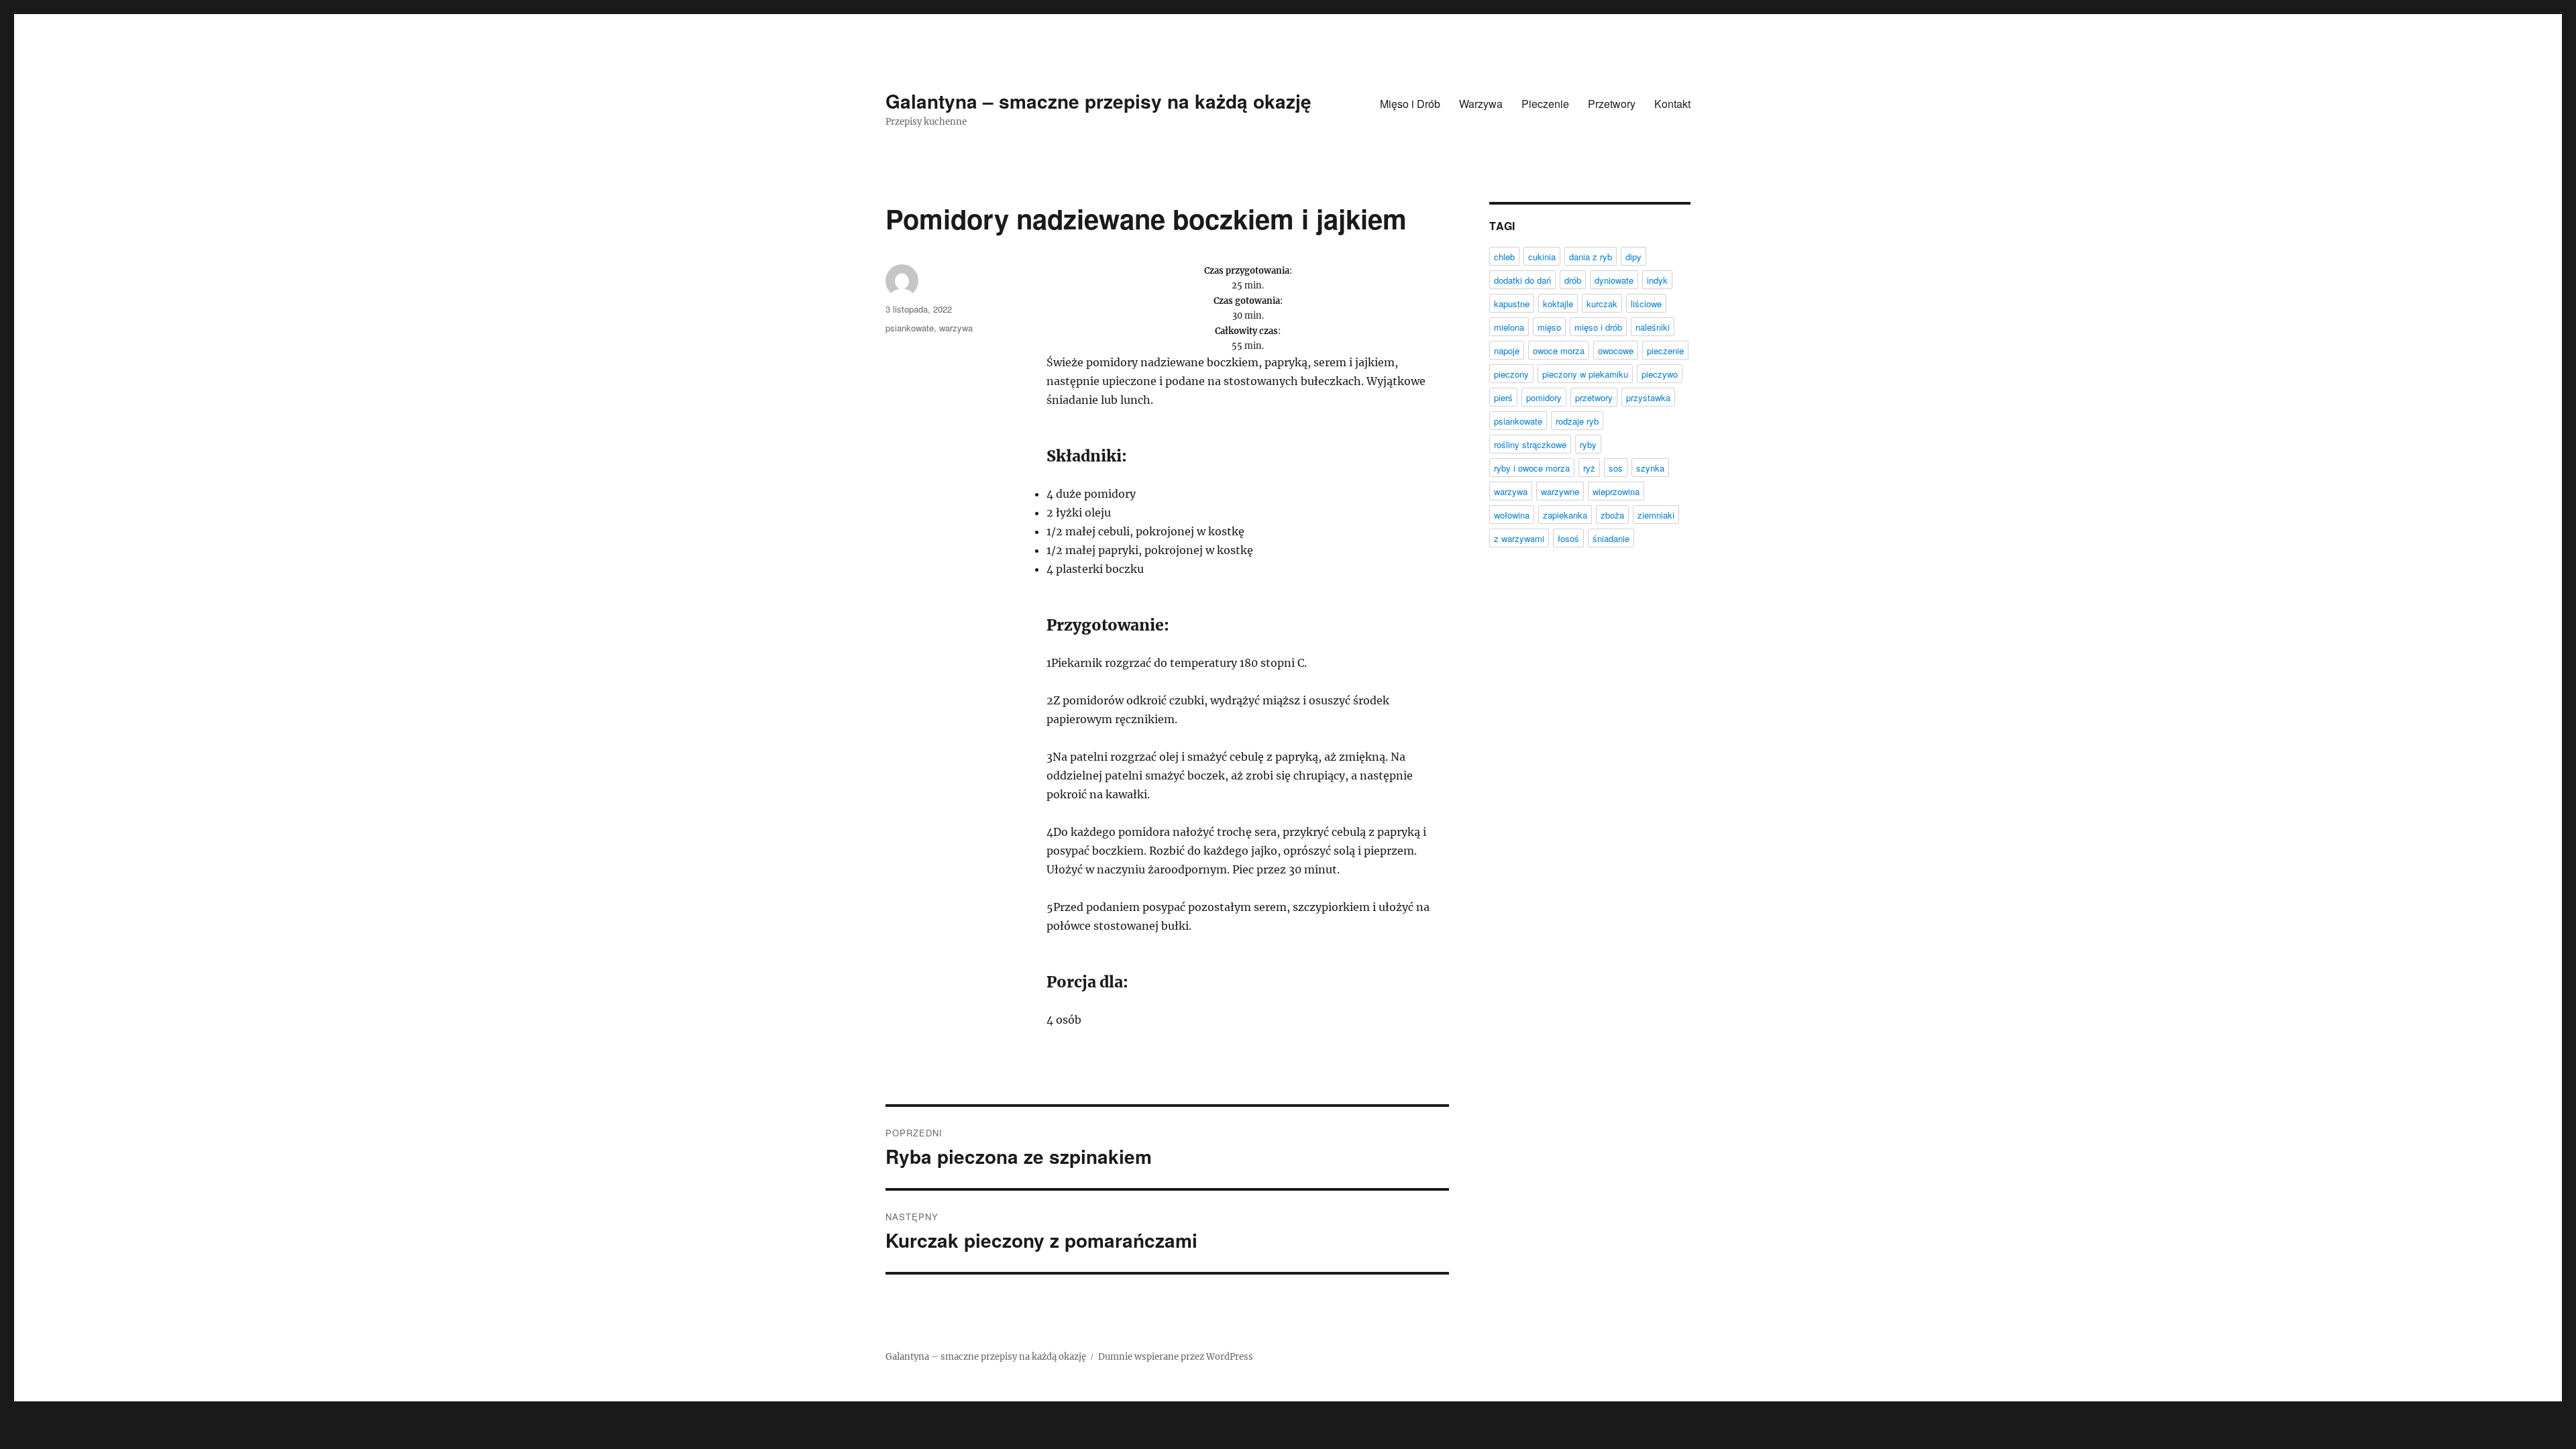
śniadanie (1611, 538)
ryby (1588, 444)
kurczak (1602, 304)
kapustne (1512, 304)
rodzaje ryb (1577, 421)
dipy (1633, 257)
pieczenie (1665, 351)
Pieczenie (1545, 104)
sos (1616, 468)
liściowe (1646, 304)
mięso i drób (1598, 327)
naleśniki (1653, 327)
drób (1573, 280)
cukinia (1542, 257)
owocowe (1616, 351)
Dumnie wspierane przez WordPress (1176, 1357)
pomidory (1544, 397)
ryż (1589, 468)
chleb (1504, 257)
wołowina (1512, 515)
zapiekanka (1565, 515)
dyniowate (1614, 280)
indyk (1657, 280)
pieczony (1511, 374)
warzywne (1560, 491)
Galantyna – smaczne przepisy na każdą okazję (1098, 101)
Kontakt (1672, 104)
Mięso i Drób (1410, 104)
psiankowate (910, 328)
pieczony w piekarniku (1585, 374)
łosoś (1568, 538)
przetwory (1594, 397)
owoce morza (1559, 351)
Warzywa (1481, 104)
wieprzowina (1616, 491)
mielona (1509, 327)
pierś (1503, 397)
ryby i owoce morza (1532, 468)
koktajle (1558, 304)
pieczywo (1660, 374)
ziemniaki (1656, 515)
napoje (1507, 351)
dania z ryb (1591, 257)
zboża (1612, 515)
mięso (1549, 327)
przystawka (1648, 397)
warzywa (956, 328)
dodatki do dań (1522, 280)
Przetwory (1612, 104)
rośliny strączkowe (1530, 444)
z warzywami (1519, 538)
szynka (1650, 468)
